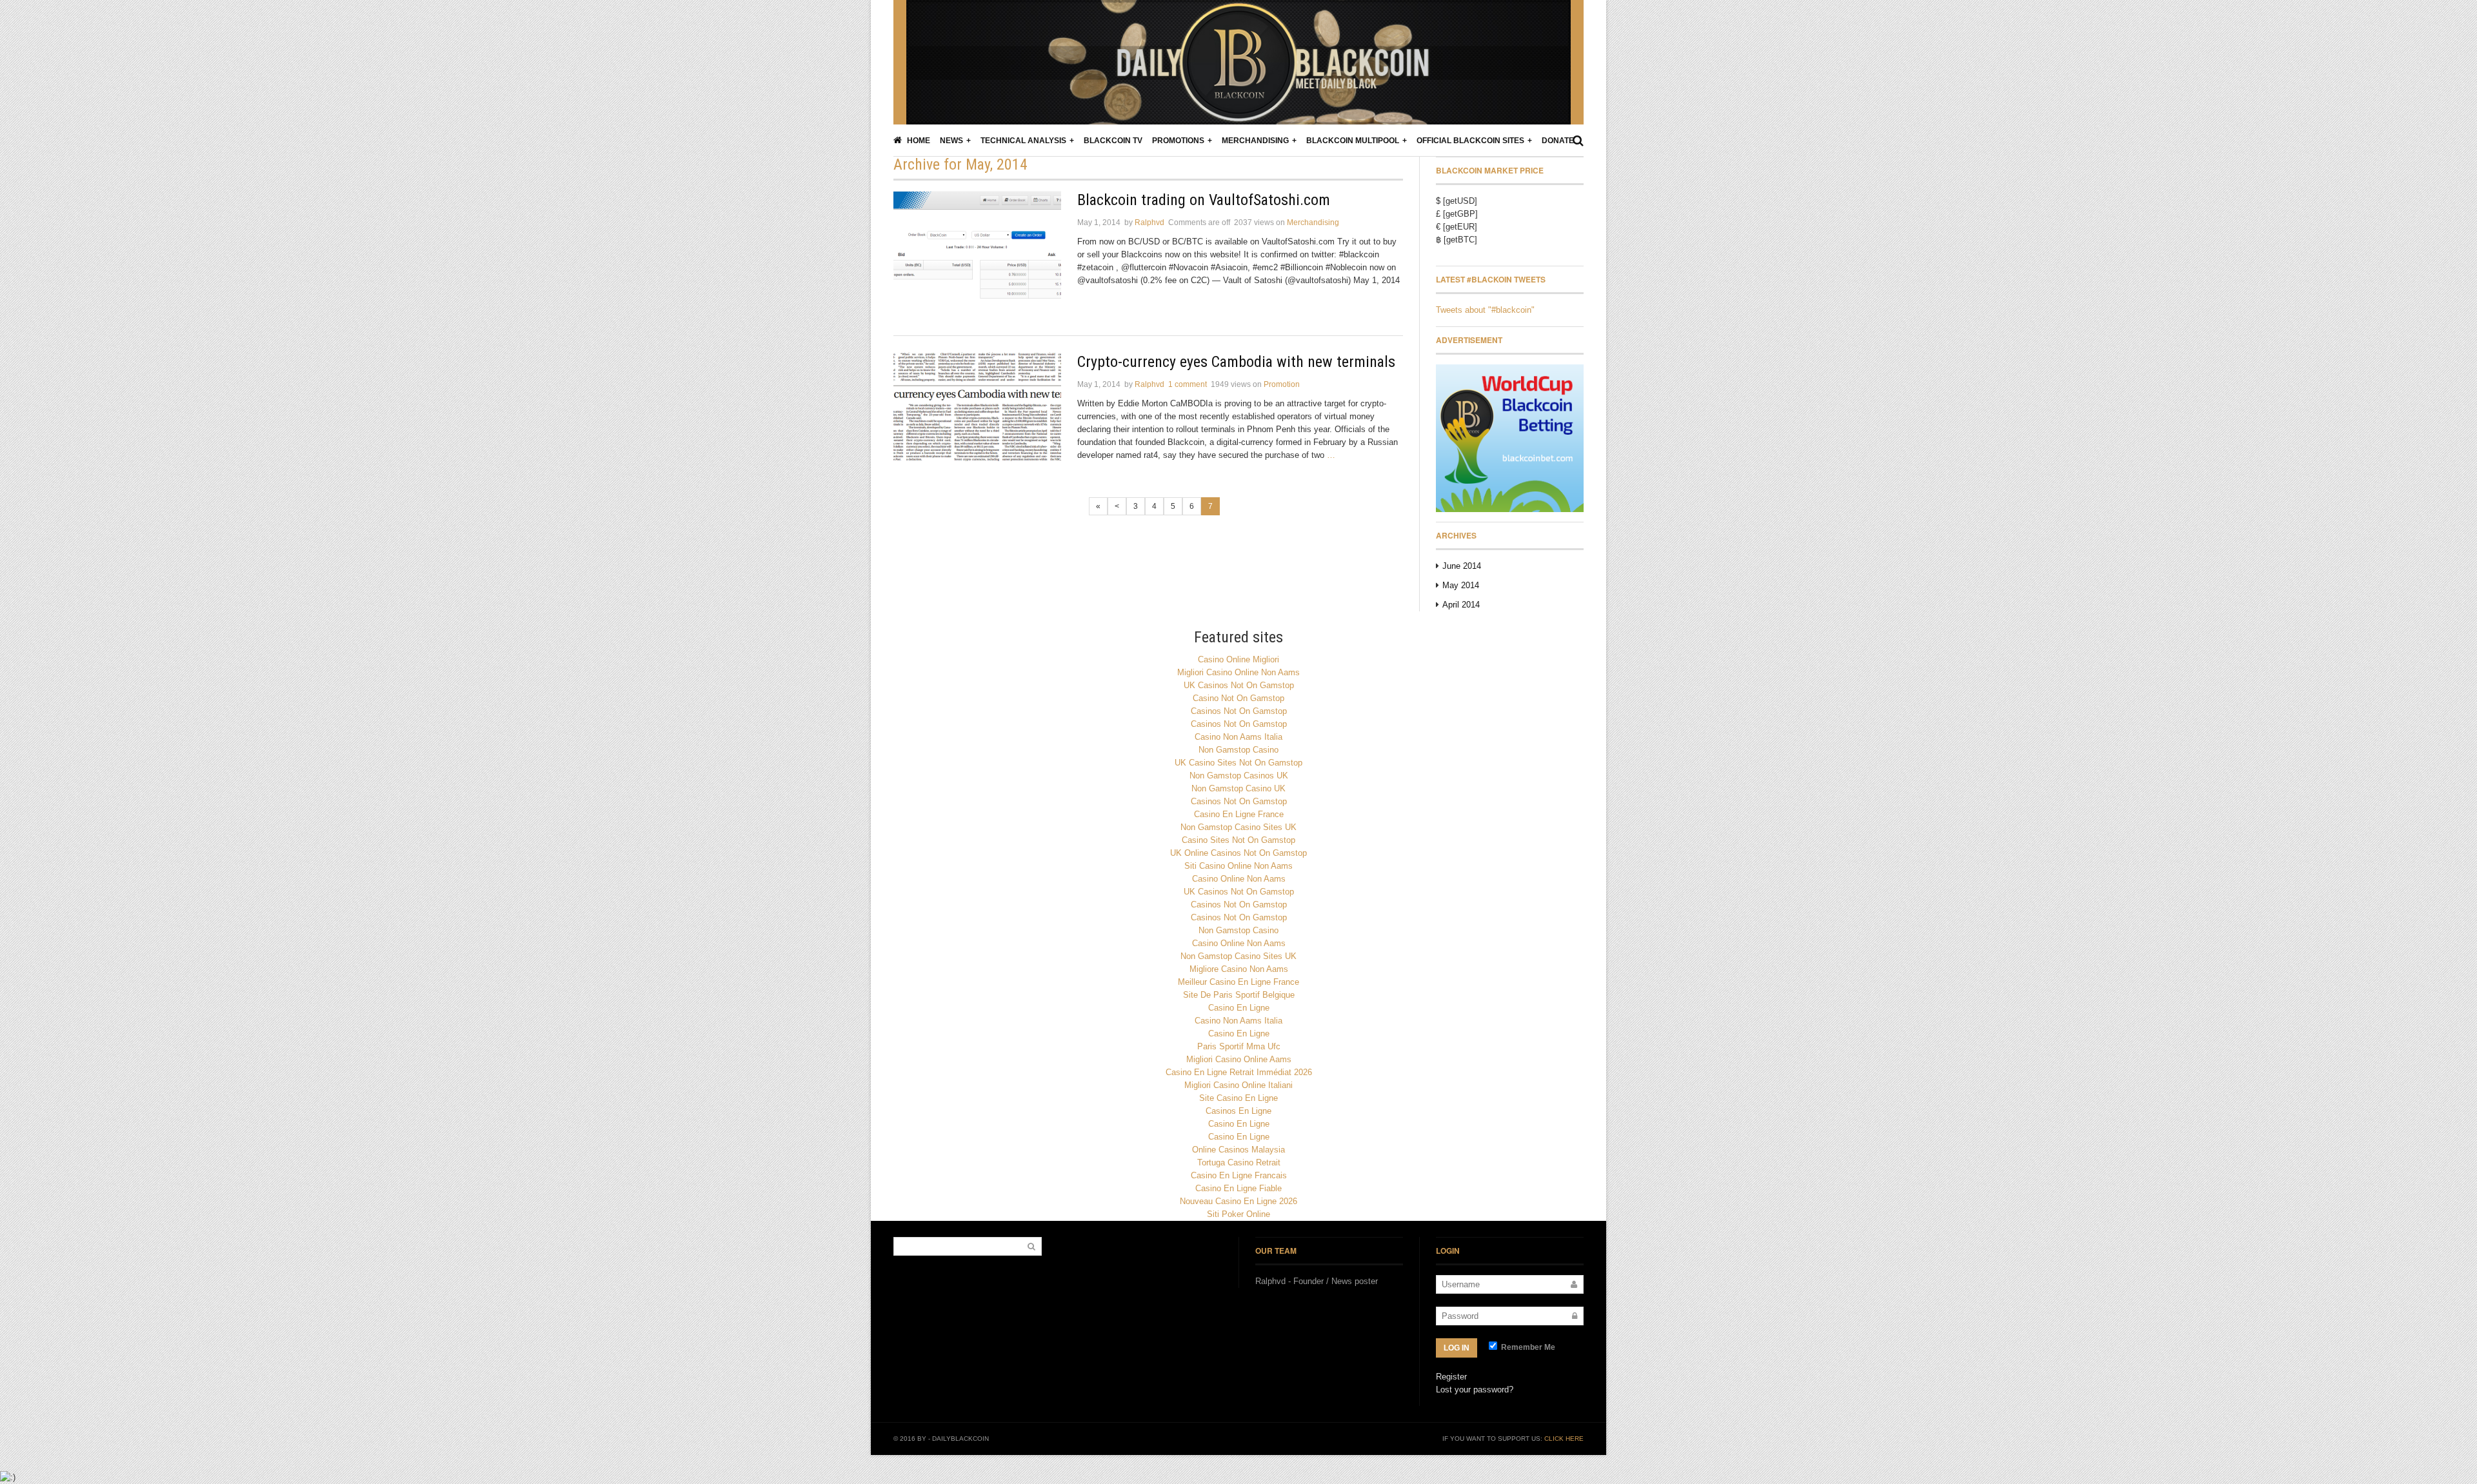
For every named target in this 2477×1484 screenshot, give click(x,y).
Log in (1457, 1348)
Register (1451, 1377)
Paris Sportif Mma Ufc (1239, 1046)
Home (918, 141)
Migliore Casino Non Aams (1239, 969)
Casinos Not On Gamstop (1239, 711)
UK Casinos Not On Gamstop (1239, 685)
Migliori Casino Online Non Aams (1238, 672)
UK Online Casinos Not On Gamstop (1238, 853)
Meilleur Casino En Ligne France (1238, 982)
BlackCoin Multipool (1353, 141)
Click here (1564, 1439)
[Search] (1578, 141)
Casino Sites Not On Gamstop (1238, 840)
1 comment (1188, 384)
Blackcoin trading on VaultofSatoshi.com (1204, 200)
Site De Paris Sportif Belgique (1239, 995)
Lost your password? (1475, 1390)
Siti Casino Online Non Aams (1238, 866)
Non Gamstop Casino (1238, 750)
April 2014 (1461, 605)
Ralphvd (1149, 223)
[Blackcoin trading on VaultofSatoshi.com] (977, 248)
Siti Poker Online (1238, 1214)
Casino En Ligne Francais (1239, 1175)
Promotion (1282, 384)
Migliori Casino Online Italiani (1238, 1085)
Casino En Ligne (1239, 1008)
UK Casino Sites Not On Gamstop (1238, 763)
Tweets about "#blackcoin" (1485, 310)
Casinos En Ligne (1238, 1111)
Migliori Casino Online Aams (1239, 1059)
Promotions (1178, 141)
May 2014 (1461, 585)
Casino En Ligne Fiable (1238, 1188)
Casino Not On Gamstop (1238, 698)
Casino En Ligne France (1239, 814)
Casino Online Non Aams (1239, 879)
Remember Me (1527, 1347)
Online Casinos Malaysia (1238, 1150)
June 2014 (1462, 566)
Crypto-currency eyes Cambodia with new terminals (1236, 362)
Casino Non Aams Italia (1238, 737)
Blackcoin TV (1113, 141)
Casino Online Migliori (1238, 659)
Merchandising (1255, 141)
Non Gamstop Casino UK (1238, 788)
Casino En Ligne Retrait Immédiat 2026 (1239, 1072)
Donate (1558, 141)
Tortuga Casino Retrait (1239, 1162)
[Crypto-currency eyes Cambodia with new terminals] (977, 410)
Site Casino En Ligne (1238, 1098)
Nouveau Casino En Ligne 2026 (1238, 1201)
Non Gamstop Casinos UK (1239, 776)
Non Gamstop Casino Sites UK (1238, 827)
